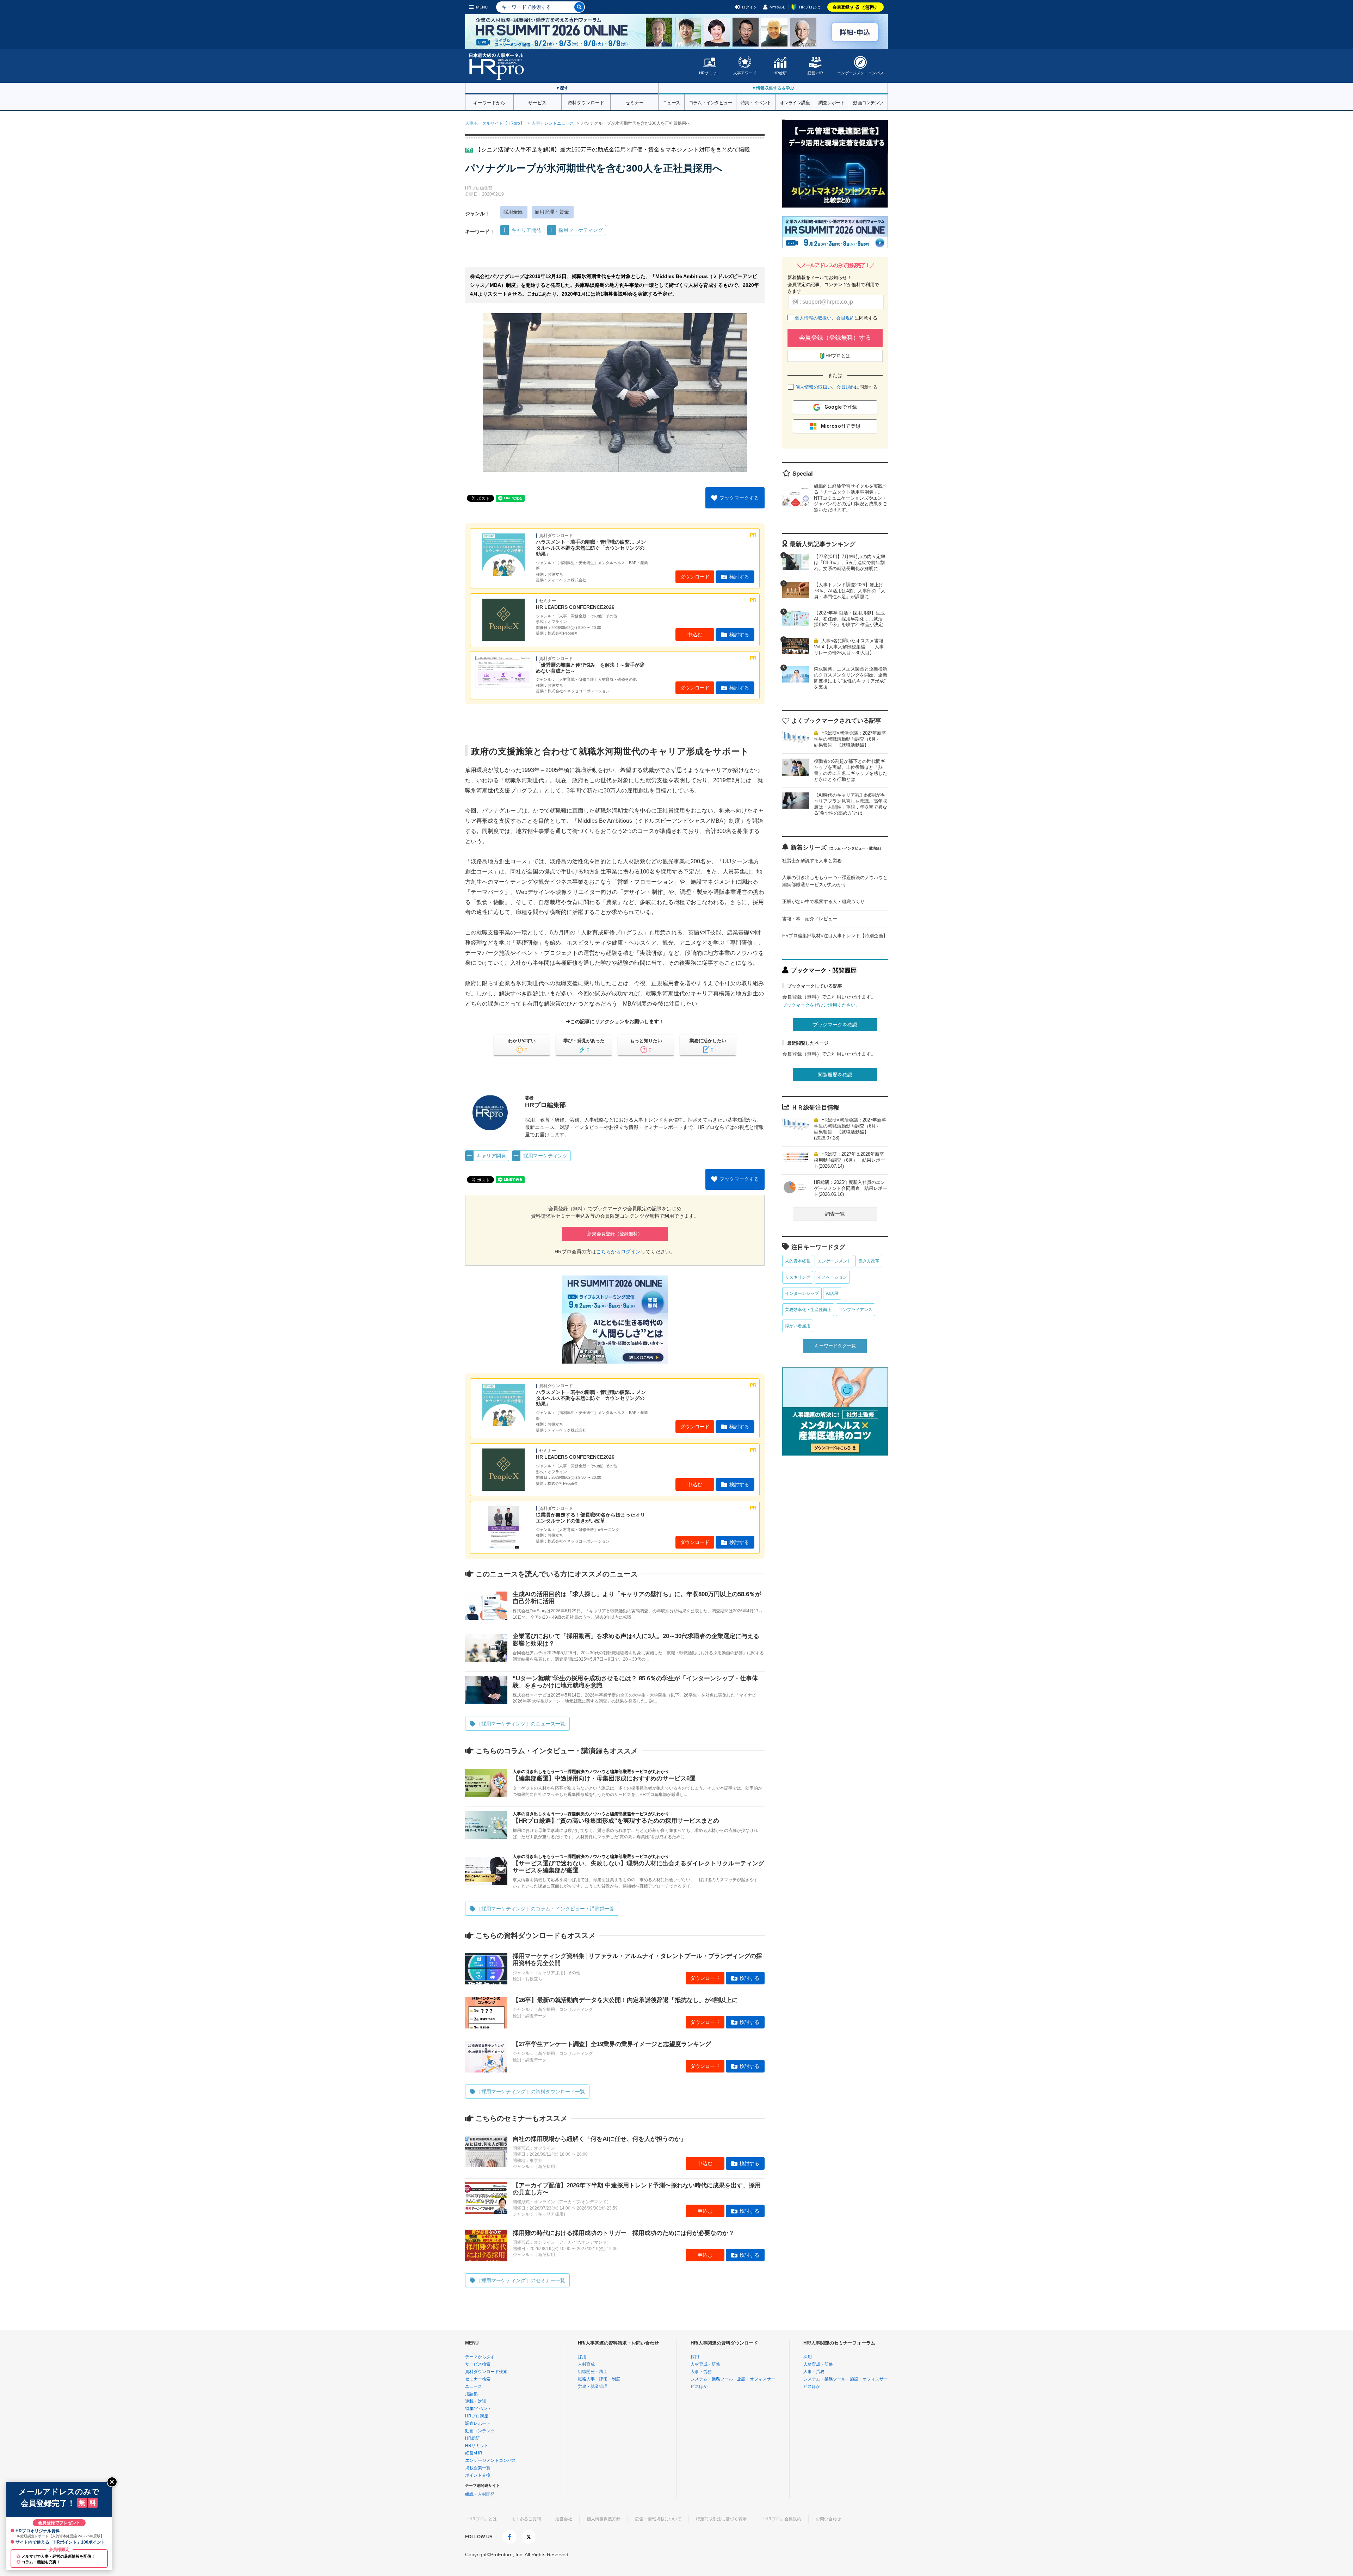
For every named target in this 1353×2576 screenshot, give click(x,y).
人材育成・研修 (705, 2364)
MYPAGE (777, 7)
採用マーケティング (581, 230)
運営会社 (564, 2519)
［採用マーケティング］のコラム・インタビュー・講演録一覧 (545, 1909)
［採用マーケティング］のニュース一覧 (521, 1724)
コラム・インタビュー (711, 102)
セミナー (635, 102)
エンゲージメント (834, 1261)
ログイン (749, 7)
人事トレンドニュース (553, 123)
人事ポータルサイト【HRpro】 (495, 123)
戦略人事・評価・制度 (599, 2379)
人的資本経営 (798, 1261)
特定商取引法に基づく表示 (721, 2519)
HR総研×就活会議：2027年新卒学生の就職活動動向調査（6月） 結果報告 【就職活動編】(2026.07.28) (850, 1129)
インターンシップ (802, 1293)
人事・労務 (701, 2372)
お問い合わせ (828, 2519)
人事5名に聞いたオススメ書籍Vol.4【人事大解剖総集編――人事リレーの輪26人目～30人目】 (849, 647)
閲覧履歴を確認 (835, 1075)
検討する (739, 577)
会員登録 (856, 7)
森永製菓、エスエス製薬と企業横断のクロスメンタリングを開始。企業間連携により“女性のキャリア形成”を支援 (851, 678)
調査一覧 (835, 1214)
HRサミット (710, 73)
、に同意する (836, 318)
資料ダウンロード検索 (486, 2372)
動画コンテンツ (868, 102)
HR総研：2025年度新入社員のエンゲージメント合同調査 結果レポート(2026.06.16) (851, 1188)
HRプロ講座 (477, 2416)
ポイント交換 (478, 2475)
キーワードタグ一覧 (835, 1346)
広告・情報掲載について (658, 2519)
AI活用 (832, 1293)
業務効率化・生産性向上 (808, 1310)
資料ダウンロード (586, 102)
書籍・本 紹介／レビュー (810, 919)
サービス (537, 102)
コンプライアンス (855, 1310)
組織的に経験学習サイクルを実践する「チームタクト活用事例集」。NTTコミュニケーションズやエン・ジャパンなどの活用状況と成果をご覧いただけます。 (851, 498)
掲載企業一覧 (478, 2468)
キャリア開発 (526, 230)
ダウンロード (695, 577)
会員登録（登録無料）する (835, 338)
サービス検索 (478, 2364)
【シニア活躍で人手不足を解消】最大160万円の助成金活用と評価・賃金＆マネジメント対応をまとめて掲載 (613, 150)
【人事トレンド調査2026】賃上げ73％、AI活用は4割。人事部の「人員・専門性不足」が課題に (850, 591)
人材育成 (586, 2364)
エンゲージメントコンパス (860, 73)
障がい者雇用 (798, 1326)
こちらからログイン (618, 1252)
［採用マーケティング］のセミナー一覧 (521, 2280)
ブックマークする (739, 498)
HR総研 (780, 73)
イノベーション (832, 1277)
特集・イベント (756, 102)
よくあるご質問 (526, 2519)
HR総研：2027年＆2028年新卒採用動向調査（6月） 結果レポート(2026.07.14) (850, 1160)
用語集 (471, 2394)
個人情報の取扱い (813, 318)
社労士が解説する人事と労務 (812, 861)
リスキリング (798, 1277)
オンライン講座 (795, 102)
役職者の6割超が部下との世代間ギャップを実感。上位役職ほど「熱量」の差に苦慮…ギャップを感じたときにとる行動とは (851, 770)
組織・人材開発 (480, 2494)
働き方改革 (869, 1261)
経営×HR (815, 73)
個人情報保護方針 (604, 2519)
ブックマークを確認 (835, 1025)
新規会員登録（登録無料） (615, 1234)
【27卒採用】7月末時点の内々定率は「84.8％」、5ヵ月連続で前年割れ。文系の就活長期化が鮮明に (850, 563)
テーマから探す (480, 2357)
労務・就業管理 (593, 2386)
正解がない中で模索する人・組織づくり (823, 901)
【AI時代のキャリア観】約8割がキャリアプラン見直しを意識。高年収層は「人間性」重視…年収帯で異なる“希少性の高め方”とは (851, 804)
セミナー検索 (478, 2379)
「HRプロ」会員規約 (781, 2519)
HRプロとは (810, 7)
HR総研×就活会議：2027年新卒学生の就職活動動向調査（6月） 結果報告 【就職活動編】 (850, 739)
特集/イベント (478, 2409)
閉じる (112, 2482)
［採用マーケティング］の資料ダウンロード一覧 (531, 2092)
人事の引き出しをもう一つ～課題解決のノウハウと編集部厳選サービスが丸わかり (835, 881)
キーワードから (489, 102)
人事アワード (745, 73)
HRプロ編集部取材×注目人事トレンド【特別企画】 (835, 936)
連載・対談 (476, 2401)
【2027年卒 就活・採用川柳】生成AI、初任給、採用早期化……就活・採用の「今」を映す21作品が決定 (851, 619)
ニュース (671, 102)
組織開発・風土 (593, 2372)
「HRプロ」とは (481, 2519)
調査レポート (832, 102)
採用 (582, 2357)
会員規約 (845, 318)
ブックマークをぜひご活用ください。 (821, 1005)
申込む (695, 635)
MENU (482, 7)
